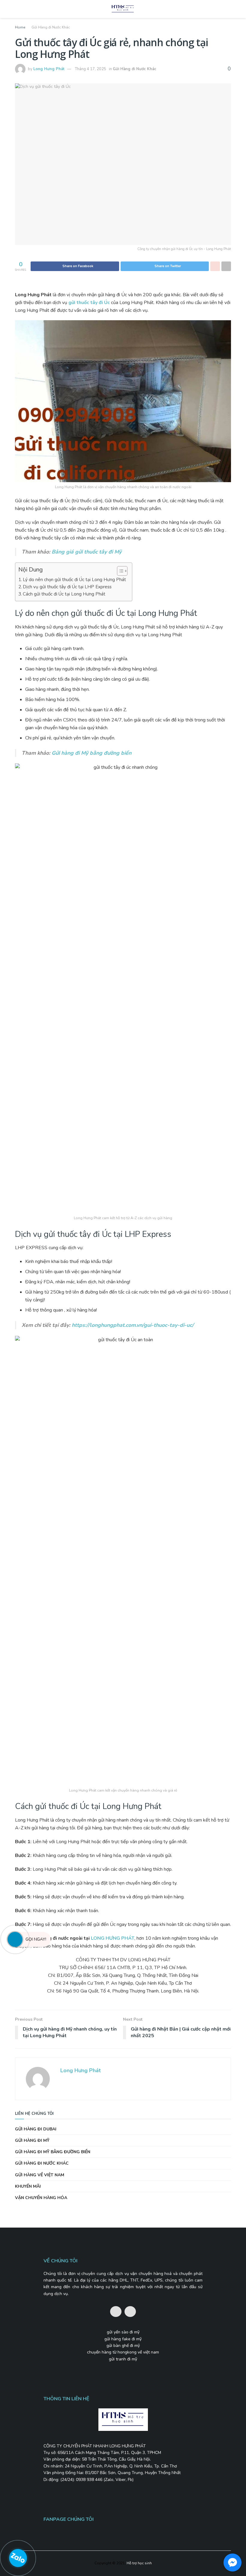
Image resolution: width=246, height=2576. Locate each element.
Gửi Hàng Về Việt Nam (40, 2175)
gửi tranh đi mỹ (123, 2359)
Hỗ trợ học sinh (139, 2563)
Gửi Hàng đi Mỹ (32, 2140)
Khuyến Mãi (28, 2186)
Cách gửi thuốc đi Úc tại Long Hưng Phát (64, 594)
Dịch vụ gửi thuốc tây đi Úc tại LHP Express (67, 587)
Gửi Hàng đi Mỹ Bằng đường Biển (53, 2152)
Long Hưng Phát (49, 69)
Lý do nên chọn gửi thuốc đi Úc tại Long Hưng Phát (74, 580)
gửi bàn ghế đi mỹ (123, 2346)
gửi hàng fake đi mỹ (123, 2339)
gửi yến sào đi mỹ (123, 2332)
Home (20, 27)
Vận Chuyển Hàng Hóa (41, 2198)
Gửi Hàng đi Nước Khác (51, 27)
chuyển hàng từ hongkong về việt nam (123, 2352)
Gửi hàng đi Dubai (36, 2129)
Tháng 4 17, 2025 (91, 69)
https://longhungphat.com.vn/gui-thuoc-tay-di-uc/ (133, 1325)
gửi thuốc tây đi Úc (89, 303)
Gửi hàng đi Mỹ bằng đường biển (91, 753)
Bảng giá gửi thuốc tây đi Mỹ (87, 552)
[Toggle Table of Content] (119, 571)
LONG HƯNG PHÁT (113, 1938)
